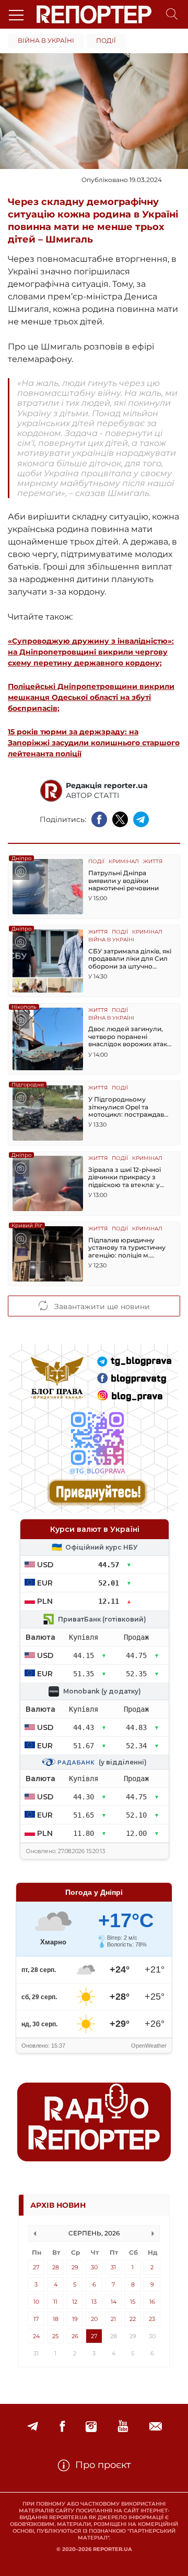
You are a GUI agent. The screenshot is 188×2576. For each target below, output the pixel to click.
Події (106, 40)
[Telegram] (33, 2427)
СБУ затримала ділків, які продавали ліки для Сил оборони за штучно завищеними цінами (130, 959)
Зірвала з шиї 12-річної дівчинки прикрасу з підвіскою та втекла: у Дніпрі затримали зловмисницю (125, 1177)
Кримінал (124, 862)
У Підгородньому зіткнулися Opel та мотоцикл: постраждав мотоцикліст (126, 1107)
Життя (153, 862)
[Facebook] (62, 2427)
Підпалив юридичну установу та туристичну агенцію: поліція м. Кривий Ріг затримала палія (127, 1248)
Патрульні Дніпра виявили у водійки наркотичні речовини (124, 881)
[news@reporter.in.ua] (156, 2427)
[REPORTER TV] (123, 2427)
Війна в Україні (46, 40)
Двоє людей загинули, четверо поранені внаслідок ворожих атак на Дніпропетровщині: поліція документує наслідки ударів (128, 1037)
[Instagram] (91, 2427)
